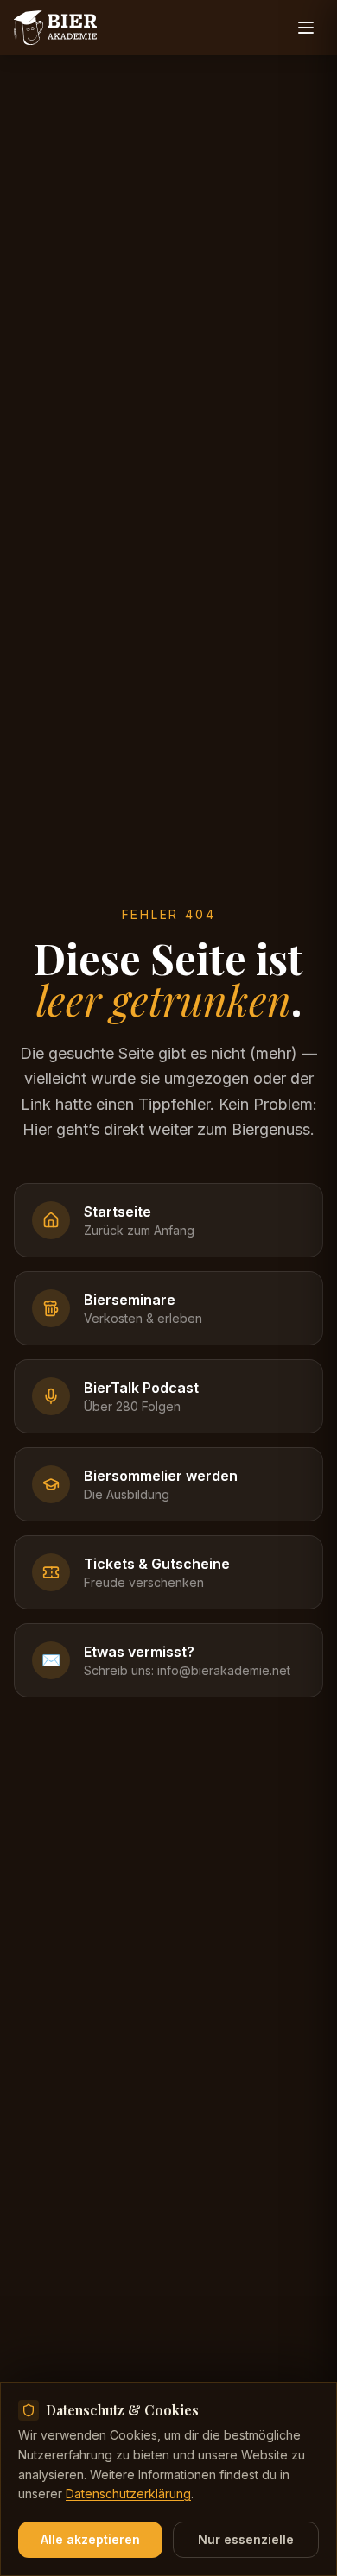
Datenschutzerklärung (128, 2494)
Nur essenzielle (246, 2539)
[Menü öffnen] (306, 28)
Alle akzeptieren (90, 2539)
